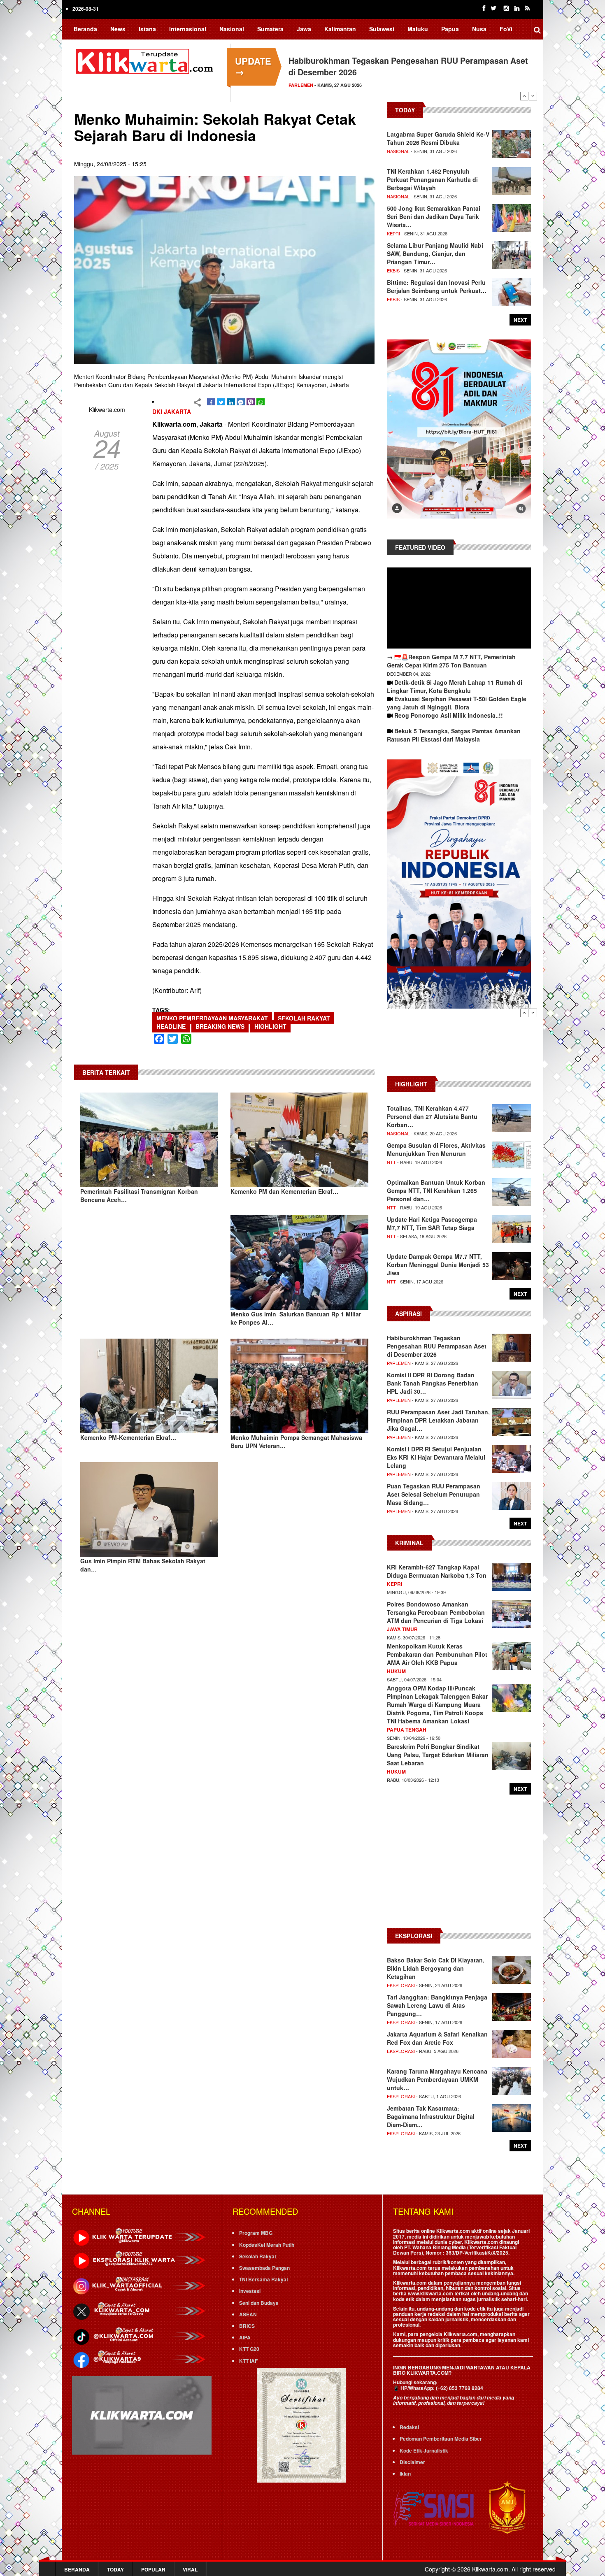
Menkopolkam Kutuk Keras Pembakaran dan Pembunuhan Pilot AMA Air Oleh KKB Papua (437, 1654)
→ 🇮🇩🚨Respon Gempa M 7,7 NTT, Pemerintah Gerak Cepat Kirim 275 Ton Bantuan (451, 661)
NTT (391, 1162)
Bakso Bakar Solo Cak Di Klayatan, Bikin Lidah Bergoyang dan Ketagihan (436, 1968)
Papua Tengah (407, 1730)
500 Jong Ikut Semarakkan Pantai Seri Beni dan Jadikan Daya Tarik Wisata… (434, 216)
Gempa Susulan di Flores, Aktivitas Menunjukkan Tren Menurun (436, 1149)
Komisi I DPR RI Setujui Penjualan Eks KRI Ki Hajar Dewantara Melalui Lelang (436, 1457)
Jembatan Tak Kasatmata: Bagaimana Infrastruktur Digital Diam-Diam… (431, 2116)
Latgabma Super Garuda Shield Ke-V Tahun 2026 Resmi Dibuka (438, 138)
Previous (524, 96)
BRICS (247, 2326)
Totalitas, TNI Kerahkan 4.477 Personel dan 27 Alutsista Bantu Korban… (432, 1116)
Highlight (270, 1026)
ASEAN (248, 2314)
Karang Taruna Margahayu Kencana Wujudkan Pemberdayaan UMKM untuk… (437, 2079)
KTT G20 (249, 2349)
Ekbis (393, 270)
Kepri (393, 233)
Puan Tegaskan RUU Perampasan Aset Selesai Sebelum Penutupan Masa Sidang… (434, 1494)
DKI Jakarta (172, 412)
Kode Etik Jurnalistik (424, 2450)
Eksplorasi (401, 1985)
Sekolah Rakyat (304, 1018)
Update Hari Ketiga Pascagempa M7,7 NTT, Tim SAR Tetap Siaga (432, 1223)
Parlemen (301, 85)
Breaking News (220, 1026)
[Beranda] (146, 60)
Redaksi (409, 2427)
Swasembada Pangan (264, 2268)
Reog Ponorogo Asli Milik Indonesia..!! (449, 715)
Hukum (396, 1671)
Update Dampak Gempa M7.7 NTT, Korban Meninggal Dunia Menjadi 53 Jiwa (438, 1265)
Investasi (250, 2291)
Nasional (232, 29)
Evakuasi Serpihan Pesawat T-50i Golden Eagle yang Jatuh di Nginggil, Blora (457, 703)
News (118, 29)
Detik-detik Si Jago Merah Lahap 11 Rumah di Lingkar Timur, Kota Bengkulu (455, 686)
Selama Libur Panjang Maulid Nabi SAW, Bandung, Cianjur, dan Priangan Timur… (435, 253)
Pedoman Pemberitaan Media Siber (441, 2439)
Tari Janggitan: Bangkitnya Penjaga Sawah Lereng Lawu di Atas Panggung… (437, 2005)
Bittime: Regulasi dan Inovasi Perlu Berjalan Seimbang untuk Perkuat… (437, 286)
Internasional (188, 29)
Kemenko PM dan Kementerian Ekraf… (284, 1191)
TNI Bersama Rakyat (264, 2279)
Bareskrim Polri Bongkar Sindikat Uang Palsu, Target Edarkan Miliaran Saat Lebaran (438, 1755)
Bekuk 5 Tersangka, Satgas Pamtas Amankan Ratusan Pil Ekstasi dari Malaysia (454, 735)
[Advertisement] (459, 1046)
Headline (171, 1026)
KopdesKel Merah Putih (267, 2245)
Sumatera (270, 29)
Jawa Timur (402, 1629)
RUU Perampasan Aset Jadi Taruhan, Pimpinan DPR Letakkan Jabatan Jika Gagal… (438, 1420)
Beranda (85, 29)
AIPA (245, 2337)
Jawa (304, 29)
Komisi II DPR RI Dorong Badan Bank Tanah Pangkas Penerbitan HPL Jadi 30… (433, 1383)
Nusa (479, 29)
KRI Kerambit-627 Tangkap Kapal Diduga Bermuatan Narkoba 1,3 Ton (437, 1571)
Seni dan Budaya (259, 2303)
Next (533, 96)
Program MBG (256, 2233)
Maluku (418, 29)
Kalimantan (340, 29)
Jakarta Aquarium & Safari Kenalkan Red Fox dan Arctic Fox (437, 2038)
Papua (450, 29)
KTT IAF (248, 2361)
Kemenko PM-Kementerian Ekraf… (128, 1437)
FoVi (506, 29)
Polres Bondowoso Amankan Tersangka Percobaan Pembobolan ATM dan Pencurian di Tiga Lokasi (436, 1612)
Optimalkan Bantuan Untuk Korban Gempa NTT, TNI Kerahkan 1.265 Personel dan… (436, 1190)
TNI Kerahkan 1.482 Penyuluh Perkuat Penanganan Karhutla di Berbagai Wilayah (432, 179)
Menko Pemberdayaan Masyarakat (212, 1018)
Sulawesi (382, 29)
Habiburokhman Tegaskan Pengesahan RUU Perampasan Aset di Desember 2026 (437, 1346)
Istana (147, 29)
